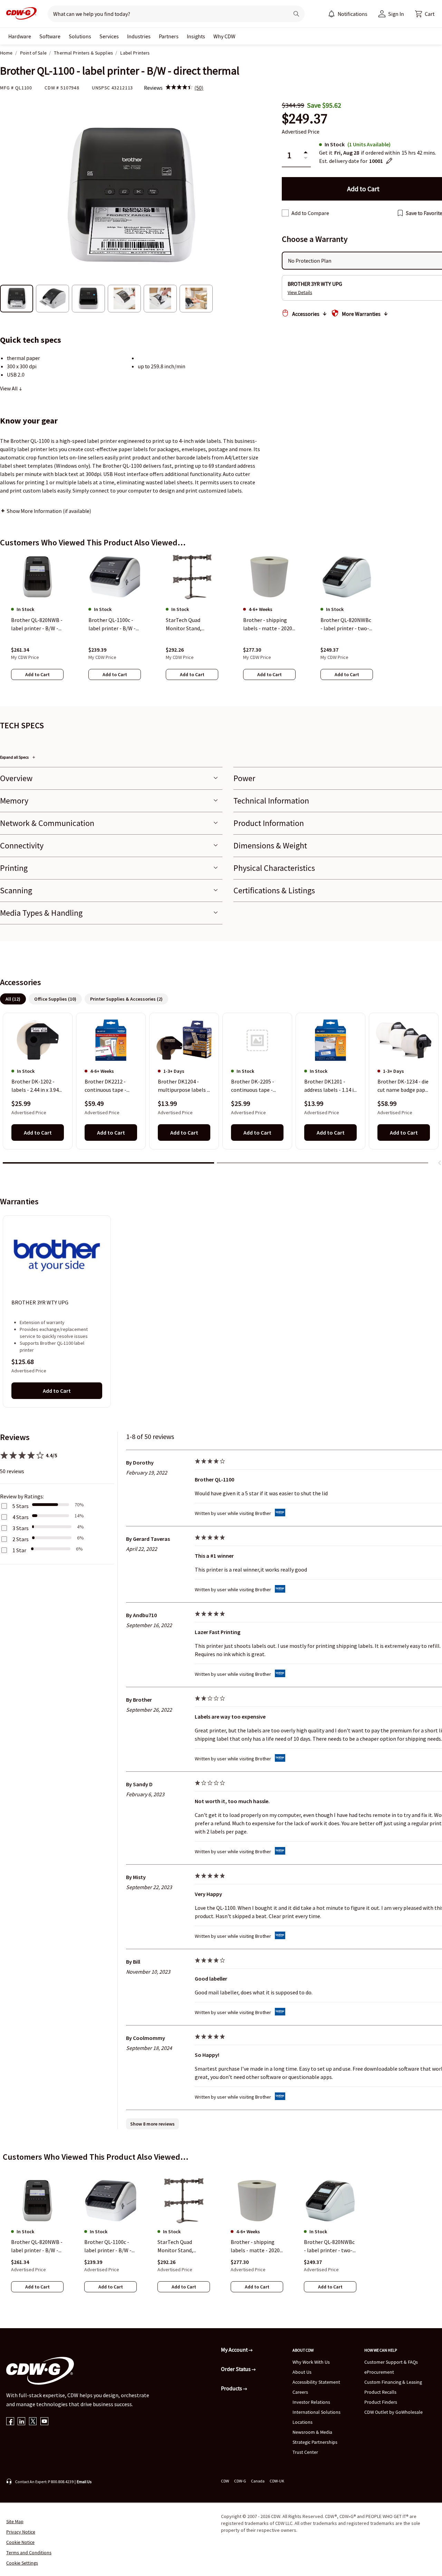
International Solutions (316, 2412)
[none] (20, 36)
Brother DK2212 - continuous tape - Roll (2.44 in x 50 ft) (107, 1086)
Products (232, 2388)
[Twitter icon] (33, 2422)
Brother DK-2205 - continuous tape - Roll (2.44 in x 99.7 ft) (255, 1086)
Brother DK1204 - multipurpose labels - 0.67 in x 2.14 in (183, 1086)
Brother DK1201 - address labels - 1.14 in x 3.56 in (330, 1086)
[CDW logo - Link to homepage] (19, 14)
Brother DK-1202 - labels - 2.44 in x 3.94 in (35, 1086)
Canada (258, 2481)
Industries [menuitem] (139, 36)
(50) (199, 88)
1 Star (19, 1550)
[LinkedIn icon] (22, 2422)
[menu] (348, 14)
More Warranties (361, 314)
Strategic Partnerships (315, 2442)
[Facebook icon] (10, 2422)
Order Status (236, 2369)
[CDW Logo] (19, 14)
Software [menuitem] (50, 36)
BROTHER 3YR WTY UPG (40, 1302)
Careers (300, 2392)
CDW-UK (277, 2481)
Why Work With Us (311, 2362)
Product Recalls (380, 2392)
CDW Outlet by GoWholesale (393, 2412)
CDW (225, 2481)
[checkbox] (285, 213)
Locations (302, 2422)
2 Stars (21, 1539)
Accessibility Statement (316, 2382)
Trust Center (305, 2452)
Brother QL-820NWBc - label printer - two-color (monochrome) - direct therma (329, 2246)
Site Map (15, 2521)
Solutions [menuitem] (80, 36)
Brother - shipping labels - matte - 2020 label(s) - (255, 2246)
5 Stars (21, 1506)
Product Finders (381, 2402)
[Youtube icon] (44, 2422)
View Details (300, 292)
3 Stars (21, 1528)
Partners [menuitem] (169, 36)
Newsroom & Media (312, 2432)
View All (9, 388)
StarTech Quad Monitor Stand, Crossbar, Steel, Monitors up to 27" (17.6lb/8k (180, 2246)
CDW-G (240, 2481)
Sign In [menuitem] (396, 14)
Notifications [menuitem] (353, 14)
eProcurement (379, 2372)
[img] (179, 88)
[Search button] (296, 14)
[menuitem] (331, 14)
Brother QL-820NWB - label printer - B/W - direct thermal (37, 2246)
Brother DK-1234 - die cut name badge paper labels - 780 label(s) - (404, 1086)
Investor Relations (311, 2402)
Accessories (306, 314)
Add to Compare (310, 213)
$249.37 (305, 119)
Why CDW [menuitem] (224, 36)
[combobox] (166, 14)
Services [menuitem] (109, 36)
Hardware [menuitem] (20, 36)
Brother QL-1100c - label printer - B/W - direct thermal (108, 2246)
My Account (235, 2350)
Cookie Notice (20, 2542)
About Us (302, 2372)
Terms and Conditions (29, 2553)
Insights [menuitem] (196, 36)
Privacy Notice (21, 2532)
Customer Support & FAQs (391, 2362)
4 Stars (21, 1517)
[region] (221, 624)
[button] (425, 14)
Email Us (84, 2482)
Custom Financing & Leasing (393, 2382)
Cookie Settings (22, 2563)
